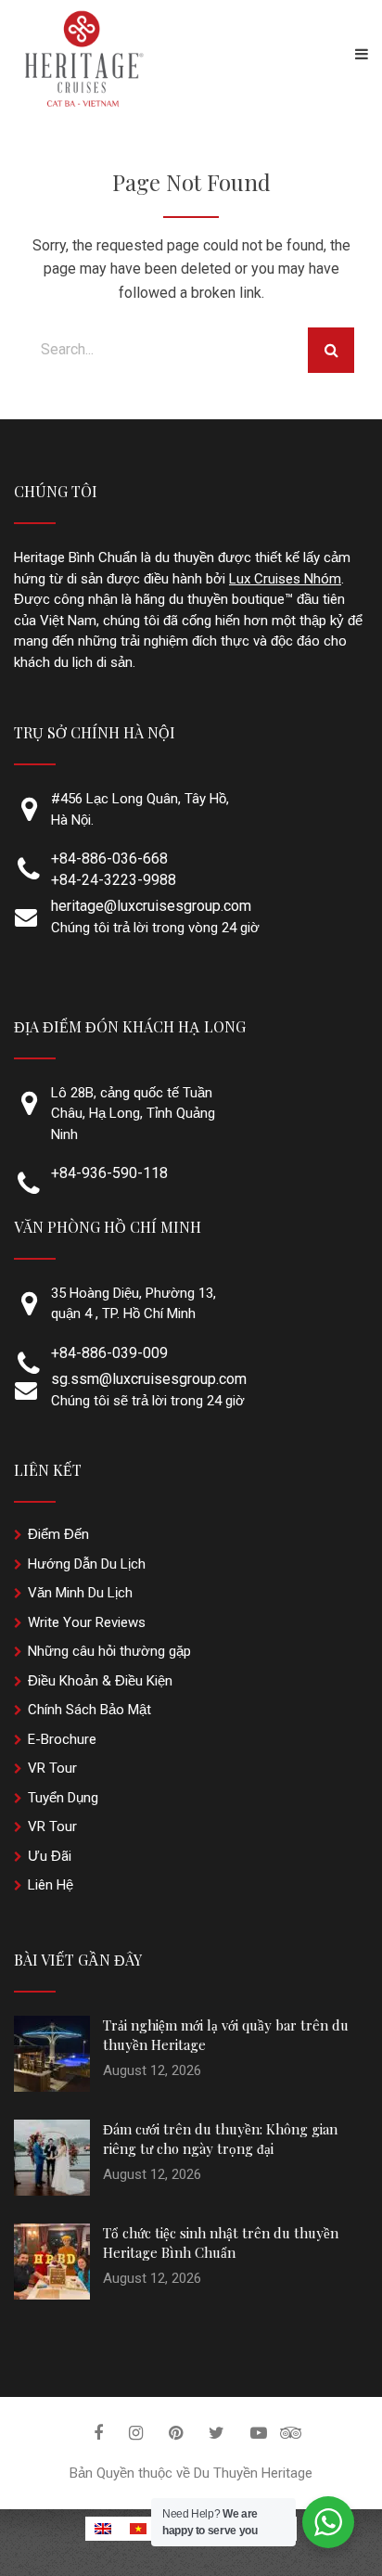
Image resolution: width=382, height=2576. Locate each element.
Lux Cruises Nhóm (285, 579)
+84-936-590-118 (109, 1173)
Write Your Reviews (87, 1622)
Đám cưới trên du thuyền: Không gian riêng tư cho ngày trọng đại (220, 2139)
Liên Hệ (51, 1885)
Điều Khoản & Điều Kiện (100, 1681)
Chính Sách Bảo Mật (89, 1710)
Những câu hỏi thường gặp (109, 1651)
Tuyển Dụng (63, 1798)
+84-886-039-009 (109, 1353)
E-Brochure (62, 1739)
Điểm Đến (58, 1534)
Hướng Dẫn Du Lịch (87, 1564)
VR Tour (52, 1768)
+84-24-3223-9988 (114, 880)
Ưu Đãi (50, 1856)
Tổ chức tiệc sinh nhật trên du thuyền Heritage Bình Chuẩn (221, 2243)
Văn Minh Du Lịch (80, 1593)
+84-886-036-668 (109, 859)
